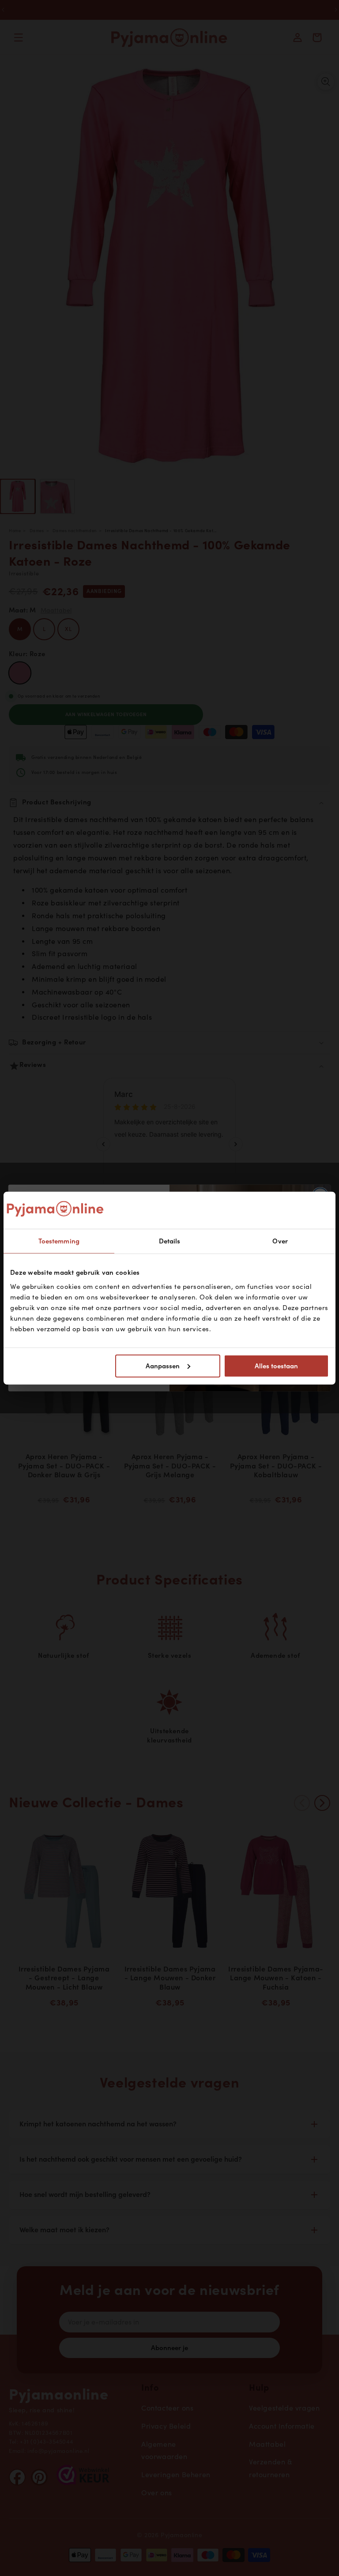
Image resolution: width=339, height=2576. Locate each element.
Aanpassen (163, 1366)
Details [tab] (170, 1241)
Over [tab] (280, 1241)
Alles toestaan (276, 1366)
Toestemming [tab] (59, 1241)
